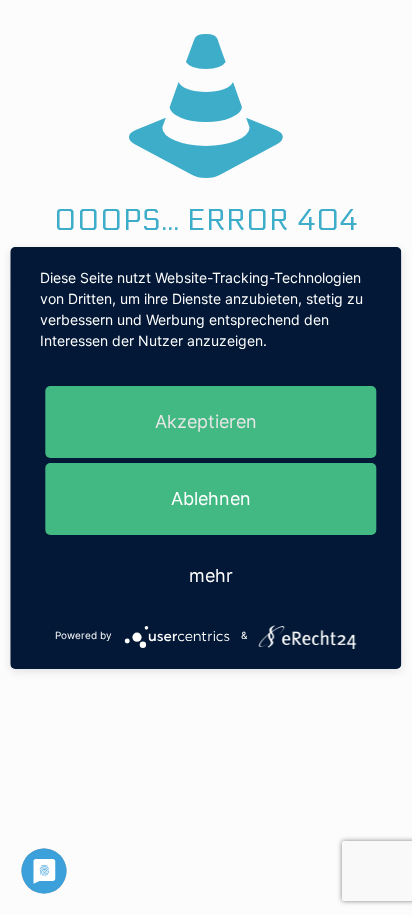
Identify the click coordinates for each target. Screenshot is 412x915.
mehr (211, 575)
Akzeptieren (206, 421)
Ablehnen (211, 498)
